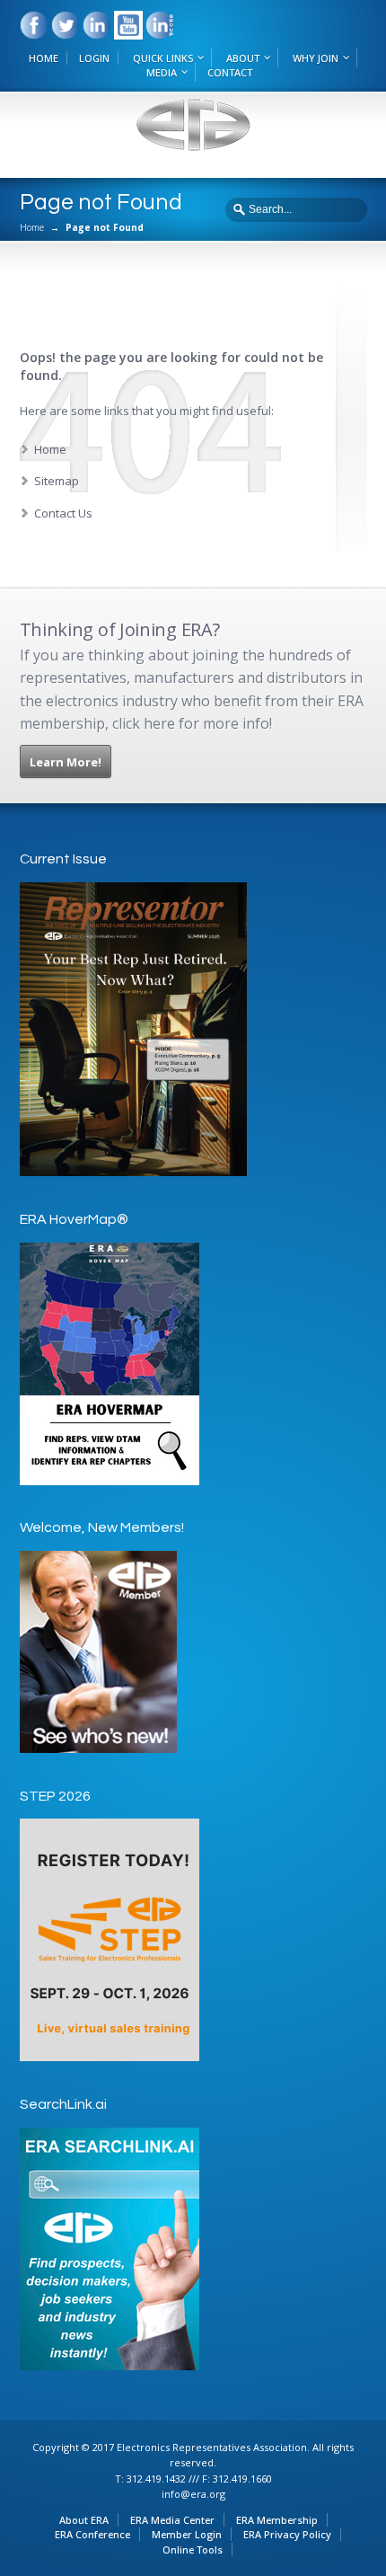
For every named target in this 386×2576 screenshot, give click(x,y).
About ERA (84, 2520)
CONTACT (230, 72)
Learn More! (66, 762)
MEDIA (162, 72)
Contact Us (63, 513)
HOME (44, 58)
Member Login (187, 2534)
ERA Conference (92, 2534)
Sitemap (57, 481)
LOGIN (94, 58)
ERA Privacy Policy (287, 2534)
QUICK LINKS (163, 58)
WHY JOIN (316, 58)
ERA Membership (277, 2520)
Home (32, 227)
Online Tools (193, 2549)
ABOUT (243, 58)
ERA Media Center (172, 2520)
